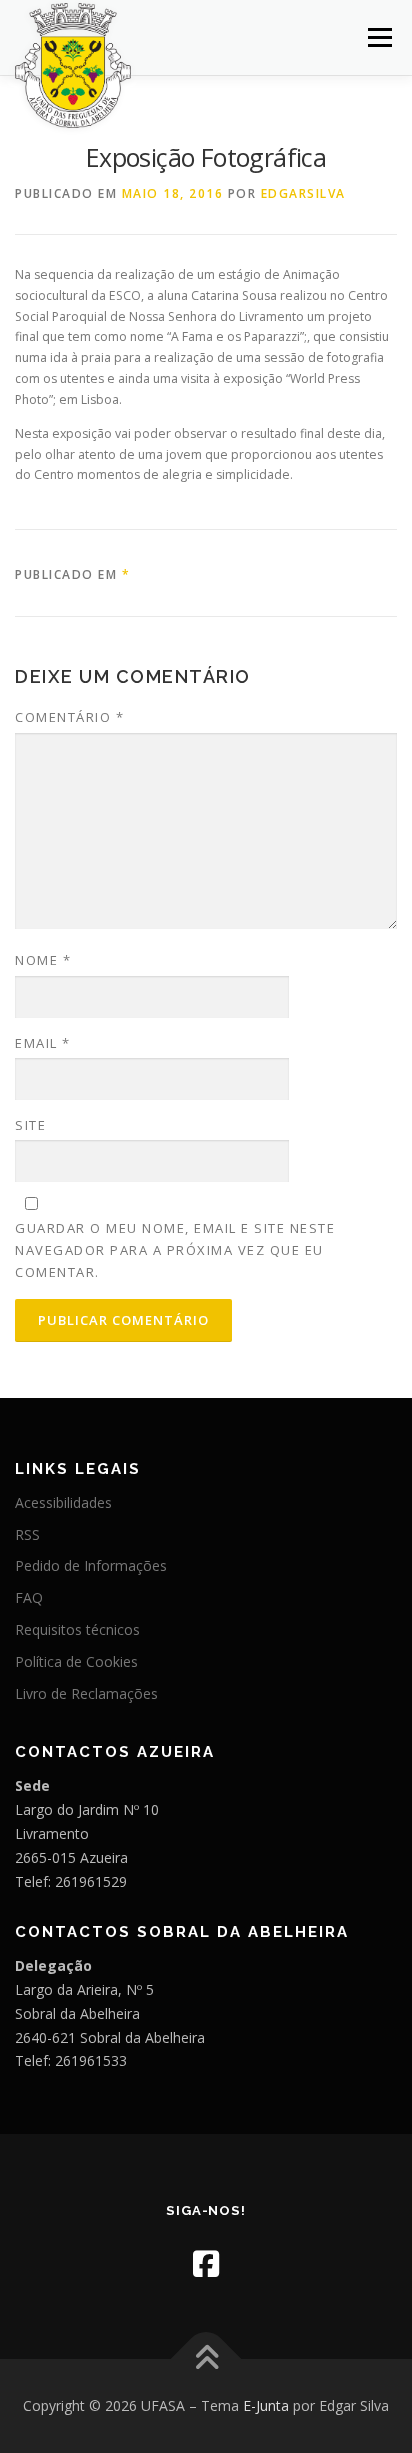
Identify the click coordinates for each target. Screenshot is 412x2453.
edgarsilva (303, 193)
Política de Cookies (76, 1661)
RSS (27, 1534)
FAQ (29, 1597)
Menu (378, 37)
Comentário (69, 717)
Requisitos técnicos (77, 1629)
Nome (43, 960)
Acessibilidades (63, 1502)
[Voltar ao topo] (206, 2359)
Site (30, 1125)
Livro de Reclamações (86, 1693)
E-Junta (266, 2405)
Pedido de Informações (91, 1565)
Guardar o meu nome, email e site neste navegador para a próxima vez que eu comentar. (175, 1250)
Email (43, 1043)
